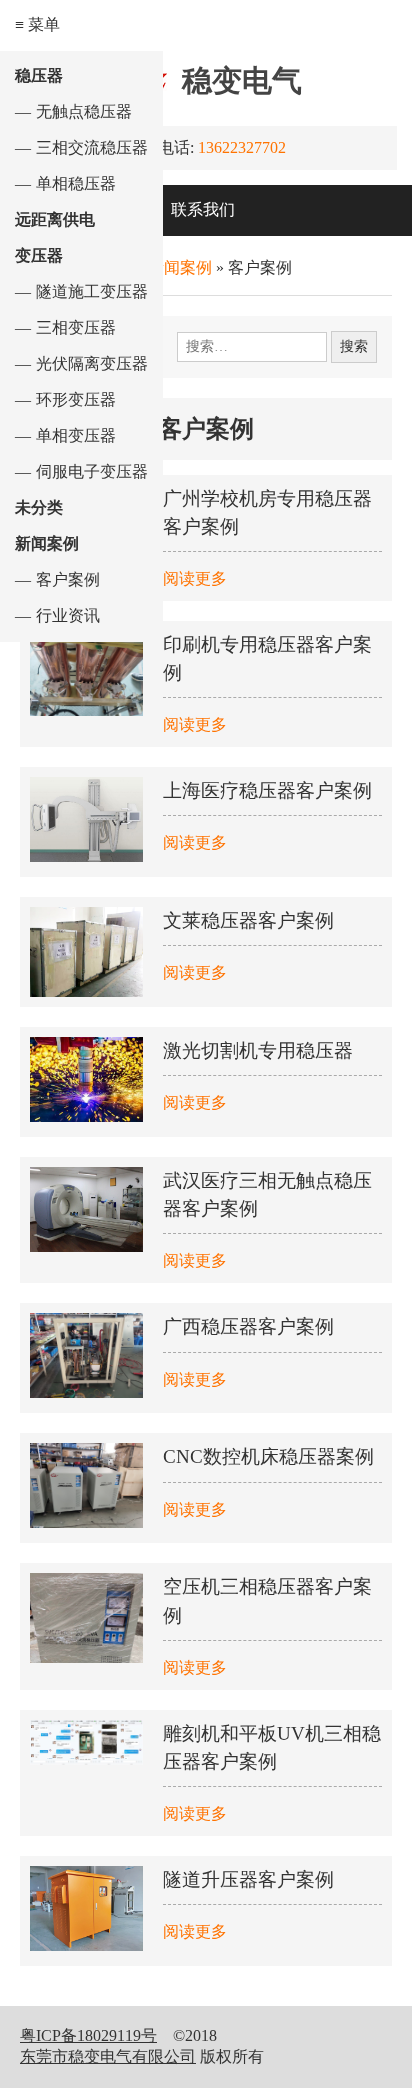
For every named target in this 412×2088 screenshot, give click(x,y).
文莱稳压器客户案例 (248, 920)
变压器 (39, 255)
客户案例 (68, 579)
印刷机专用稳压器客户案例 (267, 658)
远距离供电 (55, 219)
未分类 (39, 507)
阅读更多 (195, 578)
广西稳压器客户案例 (248, 1326)
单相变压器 (76, 435)
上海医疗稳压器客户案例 (267, 790)
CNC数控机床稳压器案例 (268, 1456)
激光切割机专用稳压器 (258, 1050)
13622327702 (242, 147)
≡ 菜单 (37, 24)
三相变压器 (76, 327)
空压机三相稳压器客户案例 (267, 1600)
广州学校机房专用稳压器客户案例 (267, 512)
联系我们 (203, 209)
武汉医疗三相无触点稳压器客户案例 (267, 1194)
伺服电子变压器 (92, 471)
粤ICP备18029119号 (88, 2035)
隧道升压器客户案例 (248, 1879)
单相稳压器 (76, 183)
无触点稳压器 (84, 111)
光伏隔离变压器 (92, 363)
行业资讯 (68, 615)
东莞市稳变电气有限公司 (108, 2056)
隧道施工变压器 (92, 291)
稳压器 (39, 75)
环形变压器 (76, 399)
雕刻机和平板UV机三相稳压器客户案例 (272, 1747)
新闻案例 (47, 543)
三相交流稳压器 (92, 147)
